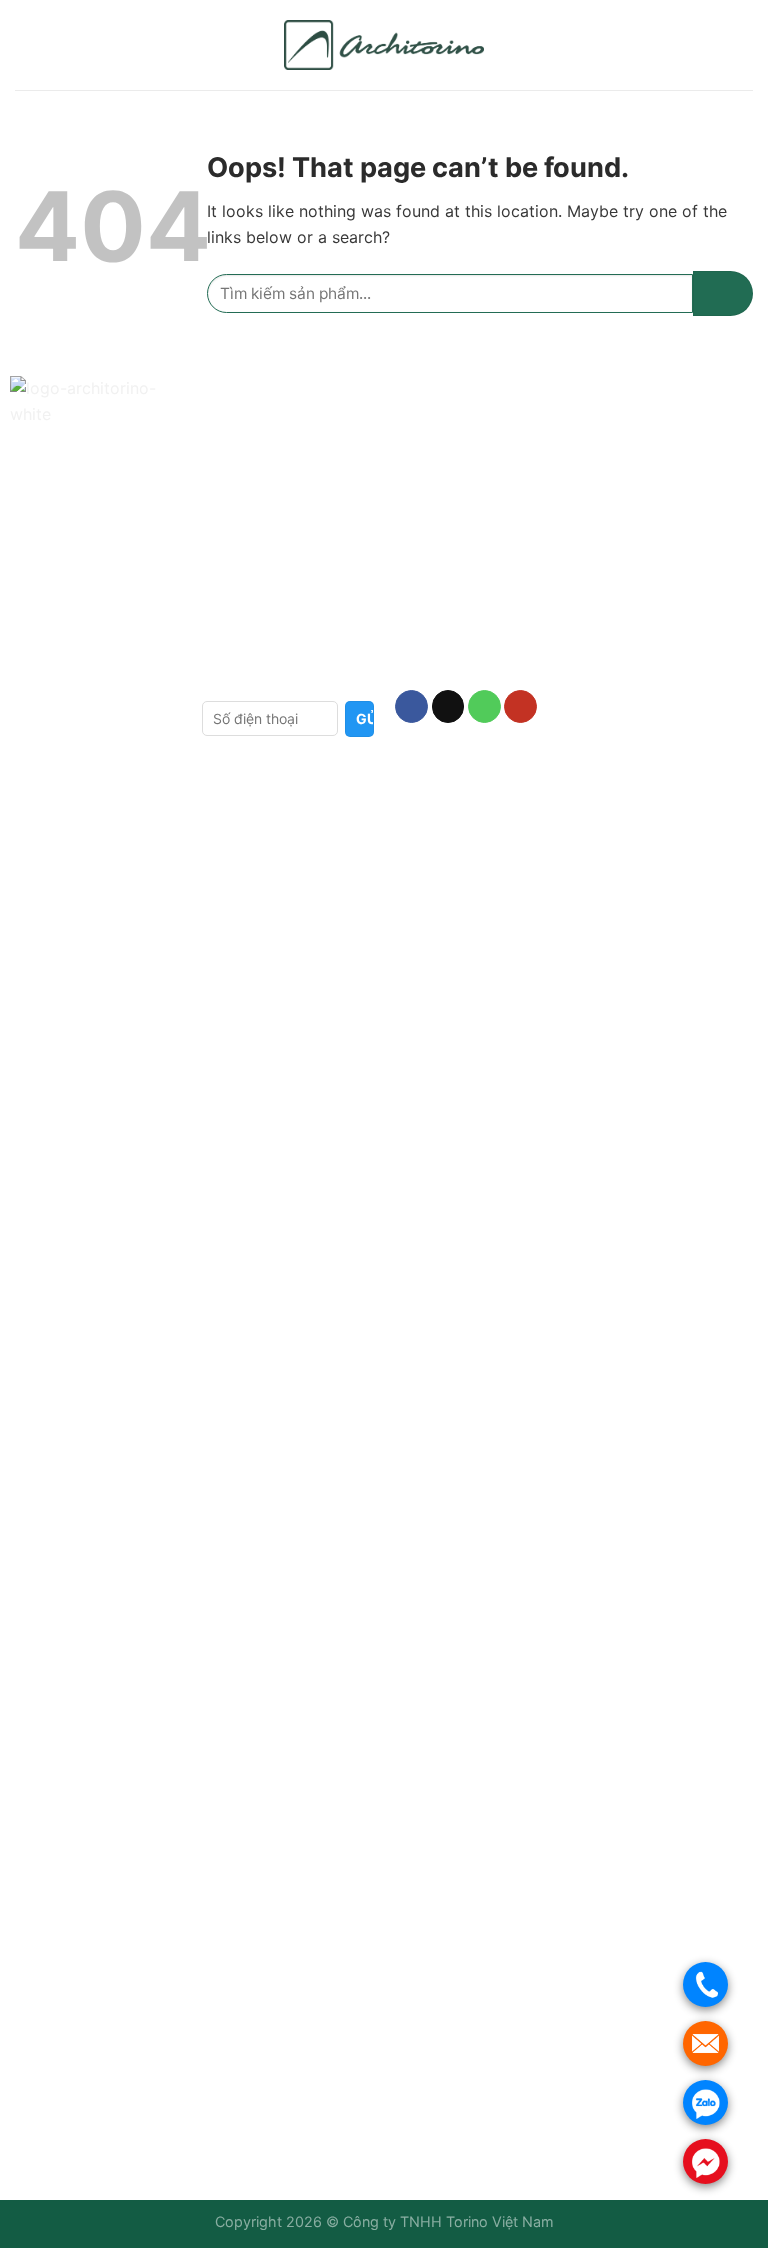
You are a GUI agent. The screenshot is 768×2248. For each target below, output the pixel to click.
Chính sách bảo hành (276, 462)
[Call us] (484, 707)
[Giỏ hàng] (743, 45)
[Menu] (27, 44)
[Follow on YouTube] (520, 707)
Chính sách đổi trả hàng (285, 527)
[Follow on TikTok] (448, 707)
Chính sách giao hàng (278, 494)
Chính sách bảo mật (271, 560)
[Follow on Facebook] (411, 707)
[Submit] (723, 293)
